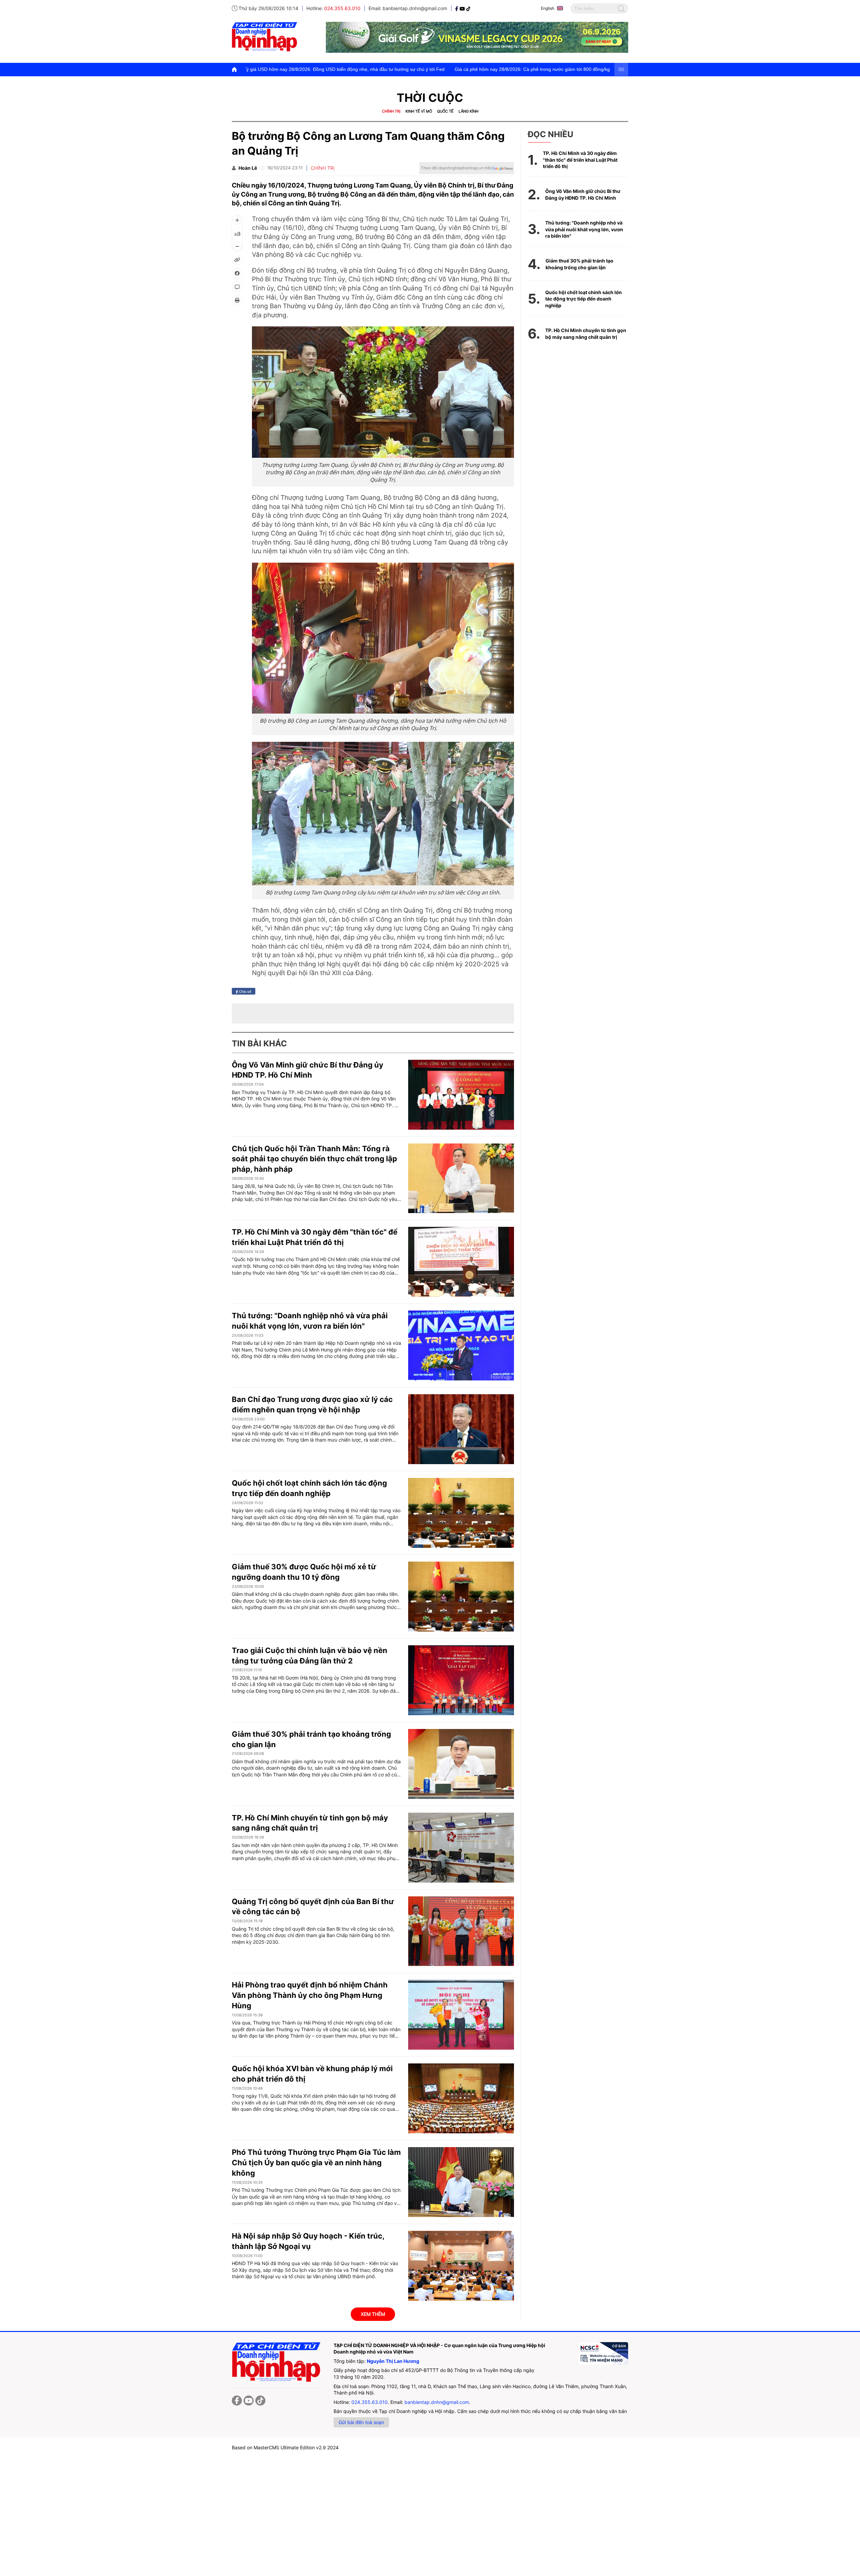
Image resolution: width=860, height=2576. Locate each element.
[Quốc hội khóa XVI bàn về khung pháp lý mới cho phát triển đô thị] (461, 2098)
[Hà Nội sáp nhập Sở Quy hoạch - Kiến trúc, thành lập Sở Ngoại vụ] (461, 2266)
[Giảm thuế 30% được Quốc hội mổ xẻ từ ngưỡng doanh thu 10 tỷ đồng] (461, 1597)
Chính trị (391, 111)
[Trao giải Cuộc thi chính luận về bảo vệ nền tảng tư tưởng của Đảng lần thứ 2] (461, 1680)
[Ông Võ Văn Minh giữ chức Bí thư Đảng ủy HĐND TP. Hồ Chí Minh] (461, 1095)
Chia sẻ (245, 991)
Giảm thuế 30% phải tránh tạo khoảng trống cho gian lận (579, 264)
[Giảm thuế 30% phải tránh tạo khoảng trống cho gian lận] (461, 1764)
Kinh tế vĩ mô (419, 111)
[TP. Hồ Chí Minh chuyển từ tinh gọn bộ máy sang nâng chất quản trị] (461, 1848)
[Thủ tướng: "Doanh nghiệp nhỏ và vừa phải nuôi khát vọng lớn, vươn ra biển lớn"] (461, 1345)
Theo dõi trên (457, 168)
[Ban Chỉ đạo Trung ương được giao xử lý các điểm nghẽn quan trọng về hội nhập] (461, 1429)
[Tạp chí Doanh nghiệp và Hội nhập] (457, 8)
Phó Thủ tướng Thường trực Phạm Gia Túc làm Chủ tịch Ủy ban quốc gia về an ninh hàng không (316, 2163)
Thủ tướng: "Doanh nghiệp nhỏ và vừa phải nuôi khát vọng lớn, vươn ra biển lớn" (584, 229)
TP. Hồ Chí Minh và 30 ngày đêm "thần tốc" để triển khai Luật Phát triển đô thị (580, 160)
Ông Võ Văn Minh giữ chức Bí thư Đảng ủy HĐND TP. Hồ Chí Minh (583, 194)
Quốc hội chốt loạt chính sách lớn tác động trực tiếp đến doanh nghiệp (584, 299)
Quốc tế (445, 111)
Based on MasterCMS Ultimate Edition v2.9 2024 (285, 2447)
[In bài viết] (237, 300)
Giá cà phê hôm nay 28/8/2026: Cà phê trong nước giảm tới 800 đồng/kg (348, 69)
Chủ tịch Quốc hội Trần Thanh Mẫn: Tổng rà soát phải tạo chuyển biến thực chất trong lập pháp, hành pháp (314, 1159)
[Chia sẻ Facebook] (237, 273)
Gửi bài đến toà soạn (361, 2422)
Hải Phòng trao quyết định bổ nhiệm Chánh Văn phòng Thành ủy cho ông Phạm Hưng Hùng (310, 1995)
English (548, 8)
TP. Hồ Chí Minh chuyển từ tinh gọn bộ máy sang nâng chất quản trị (586, 334)
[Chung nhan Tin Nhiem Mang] (603, 2353)
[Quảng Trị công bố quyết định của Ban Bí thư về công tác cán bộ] (461, 1931)
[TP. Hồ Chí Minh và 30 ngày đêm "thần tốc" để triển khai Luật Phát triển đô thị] (461, 1262)
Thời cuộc (430, 98)
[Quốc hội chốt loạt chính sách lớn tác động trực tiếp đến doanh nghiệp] (461, 1513)
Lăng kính (468, 111)
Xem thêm (373, 2314)
